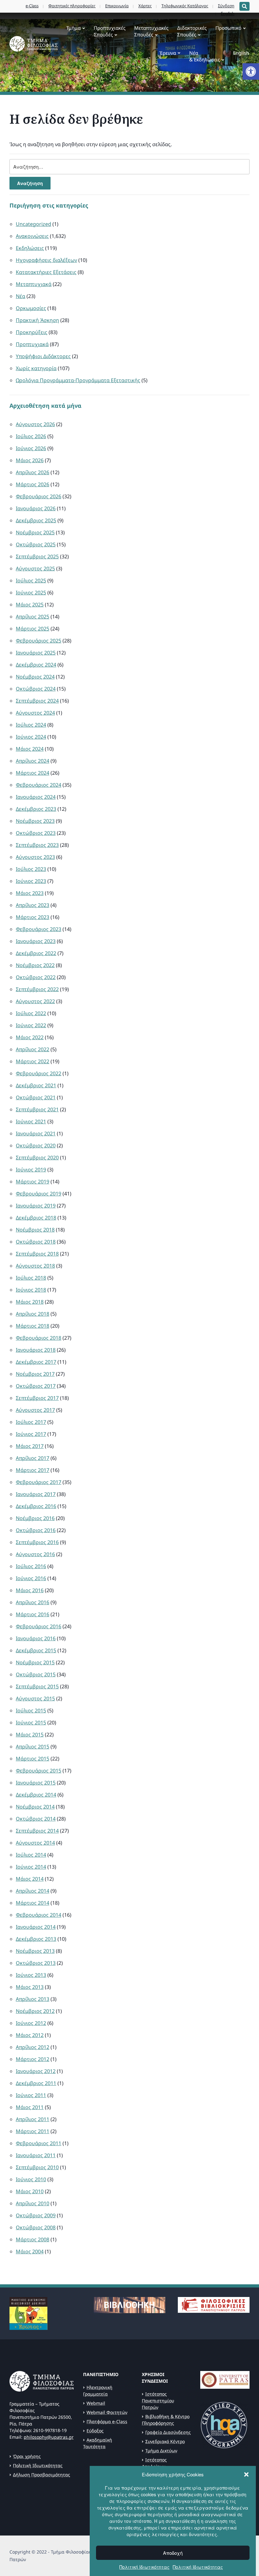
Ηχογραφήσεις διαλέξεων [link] (46, 260)
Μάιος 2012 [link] (30, 2035)
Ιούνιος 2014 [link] (31, 1867)
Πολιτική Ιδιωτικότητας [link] (145, 2567)
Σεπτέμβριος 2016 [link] (37, 1542)
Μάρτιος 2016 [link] (33, 1614)
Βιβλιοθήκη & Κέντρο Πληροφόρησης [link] (166, 2420)
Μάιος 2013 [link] (30, 1987)
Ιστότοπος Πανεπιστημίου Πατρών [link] (158, 2401)
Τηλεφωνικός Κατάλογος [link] (185, 6)
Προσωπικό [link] (228, 28)
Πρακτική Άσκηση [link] (37, 320)
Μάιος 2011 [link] (30, 2107)
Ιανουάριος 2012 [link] (36, 2071)
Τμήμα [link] (73, 28)
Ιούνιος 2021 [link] (31, 1121)
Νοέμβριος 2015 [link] (35, 1662)
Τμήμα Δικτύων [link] (161, 2451)
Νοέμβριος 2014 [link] (35, 1807)
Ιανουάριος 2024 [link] (36, 797)
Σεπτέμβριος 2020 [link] (37, 1158)
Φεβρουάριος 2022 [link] (39, 1073)
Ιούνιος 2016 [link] (31, 1578)
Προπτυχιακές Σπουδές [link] (110, 31)
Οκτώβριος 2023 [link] (36, 833)
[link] (251, 71)
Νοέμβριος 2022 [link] (35, 965)
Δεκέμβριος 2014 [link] (36, 1795)
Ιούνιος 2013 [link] (31, 1975)
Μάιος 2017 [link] (30, 1446)
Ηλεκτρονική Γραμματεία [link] (98, 2391)
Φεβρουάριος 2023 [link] (39, 929)
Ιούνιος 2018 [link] (31, 1290)
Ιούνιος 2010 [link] (31, 2179)
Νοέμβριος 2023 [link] (35, 821)
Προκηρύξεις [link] (32, 332)
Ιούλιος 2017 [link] (31, 1422)
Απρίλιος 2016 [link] (33, 1602)
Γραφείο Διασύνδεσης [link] (168, 2432)
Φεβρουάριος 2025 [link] (39, 641)
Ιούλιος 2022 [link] (31, 1013)
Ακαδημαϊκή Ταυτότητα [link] (98, 2443)
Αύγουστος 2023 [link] (35, 857)
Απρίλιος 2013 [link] (33, 1999)
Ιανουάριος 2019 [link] (36, 1206)
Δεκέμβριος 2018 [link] (36, 1218)
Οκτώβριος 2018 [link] (36, 1242)
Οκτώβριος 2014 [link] (36, 1819)
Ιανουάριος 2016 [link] (36, 1638)
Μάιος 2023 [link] (30, 893)
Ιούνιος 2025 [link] (31, 593)
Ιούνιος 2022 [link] (31, 1025)
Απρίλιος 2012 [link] (33, 2047)
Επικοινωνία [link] (117, 6)
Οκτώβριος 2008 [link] (36, 2227)
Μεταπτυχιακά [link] (34, 284)
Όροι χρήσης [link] (27, 2456)
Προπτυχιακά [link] (32, 344)
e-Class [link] (32, 6)
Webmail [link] (96, 2403)
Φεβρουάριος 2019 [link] (39, 1194)
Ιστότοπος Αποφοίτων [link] (154, 2463)
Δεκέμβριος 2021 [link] (36, 1085)
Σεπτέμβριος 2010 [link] (37, 2167)
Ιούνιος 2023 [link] (31, 881)
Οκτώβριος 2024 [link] (36, 689)
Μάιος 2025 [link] (30, 605)
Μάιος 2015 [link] (30, 1735)
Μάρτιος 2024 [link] (33, 773)
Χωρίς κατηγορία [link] (36, 368)
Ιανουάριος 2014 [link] (36, 1927)
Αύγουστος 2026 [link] (35, 424)
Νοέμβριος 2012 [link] (35, 2011)
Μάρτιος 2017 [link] (33, 1470)
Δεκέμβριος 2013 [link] (36, 1939)
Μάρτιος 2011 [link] (33, 2131)
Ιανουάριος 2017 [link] (36, 1494)
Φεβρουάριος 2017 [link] (39, 1482)
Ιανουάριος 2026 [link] (36, 508)
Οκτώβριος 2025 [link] (36, 544)
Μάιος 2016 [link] (30, 1590)
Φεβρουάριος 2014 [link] (39, 1915)
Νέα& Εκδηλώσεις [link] (205, 56)
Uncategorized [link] (33, 224)
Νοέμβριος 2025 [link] (35, 532)
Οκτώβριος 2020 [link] (36, 1145)
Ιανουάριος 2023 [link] (36, 941)
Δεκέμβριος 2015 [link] (36, 1650)
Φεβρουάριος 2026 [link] (39, 496)
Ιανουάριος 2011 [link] (36, 2155)
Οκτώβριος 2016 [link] (36, 1530)
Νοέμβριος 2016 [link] (35, 1518)
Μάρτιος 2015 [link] (33, 1759)
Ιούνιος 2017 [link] (31, 1434)
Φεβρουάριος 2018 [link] (39, 1338)
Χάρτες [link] (145, 6)
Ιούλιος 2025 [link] (31, 580)
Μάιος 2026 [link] (30, 460)
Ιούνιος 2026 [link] (31, 448)
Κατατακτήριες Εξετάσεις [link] (46, 272)
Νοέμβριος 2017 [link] (35, 1374)
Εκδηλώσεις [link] (30, 248)
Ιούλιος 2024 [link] (31, 725)
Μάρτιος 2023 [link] (33, 917)
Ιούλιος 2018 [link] (31, 1278)
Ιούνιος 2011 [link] (31, 2095)
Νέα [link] (21, 296)
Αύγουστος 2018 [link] (35, 1266)
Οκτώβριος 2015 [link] (36, 1674)
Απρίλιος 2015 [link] (33, 1747)
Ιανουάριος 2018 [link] (36, 1350)
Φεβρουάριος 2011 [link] (39, 2143)
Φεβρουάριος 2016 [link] (39, 1626)
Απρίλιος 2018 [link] (33, 1314)
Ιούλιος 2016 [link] (31, 1566)
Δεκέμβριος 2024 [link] (36, 665)
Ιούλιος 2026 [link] (31, 436)
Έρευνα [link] (168, 53)
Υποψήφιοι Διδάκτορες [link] (43, 356)
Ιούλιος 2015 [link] (31, 1710)
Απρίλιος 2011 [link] (33, 2119)
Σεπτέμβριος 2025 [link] (37, 556)
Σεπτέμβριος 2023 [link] (37, 845)
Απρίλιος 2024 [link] (33, 761)
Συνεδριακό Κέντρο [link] (165, 2441)
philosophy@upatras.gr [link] (49, 2437)
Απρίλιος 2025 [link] (33, 617)
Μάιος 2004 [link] (30, 2251)
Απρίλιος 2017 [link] (33, 1458)
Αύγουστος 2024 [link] (35, 713)
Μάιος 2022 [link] (30, 1037)
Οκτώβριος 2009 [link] (36, 2215)
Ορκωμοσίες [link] (31, 308)
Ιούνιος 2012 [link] (31, 2023)
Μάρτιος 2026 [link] (33, 484)
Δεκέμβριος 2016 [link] (36, 1506)
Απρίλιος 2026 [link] (33, 472)
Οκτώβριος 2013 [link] (36, 1963)
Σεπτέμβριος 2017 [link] (37, 1398)
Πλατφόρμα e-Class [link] (107, 2421)
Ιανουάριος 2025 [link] (36, 653)
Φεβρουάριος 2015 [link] (39, 1771)
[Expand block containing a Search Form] (244, 6)
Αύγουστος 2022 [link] (35, 1001)
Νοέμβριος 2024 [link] (35, 677)
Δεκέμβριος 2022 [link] (36, 953)
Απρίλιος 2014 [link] (33, 1891)
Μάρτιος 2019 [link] (33, 1182)
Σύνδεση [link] (226, 6)
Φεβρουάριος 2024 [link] (39, 785)
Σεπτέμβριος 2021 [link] (37, 1109)
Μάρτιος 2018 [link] (33, 1326)
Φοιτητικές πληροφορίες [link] (72, 6)
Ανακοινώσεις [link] (32, 236)
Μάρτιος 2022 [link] (33, 1061)
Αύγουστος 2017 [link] (35, 1410)
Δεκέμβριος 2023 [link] (36, 809)
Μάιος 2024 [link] (30, 749)
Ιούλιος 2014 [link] (31, 1855)
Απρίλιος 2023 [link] (33, 905)
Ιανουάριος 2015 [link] (36, 1783)
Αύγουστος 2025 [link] (35, 568)
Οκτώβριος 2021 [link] (36, 1097)
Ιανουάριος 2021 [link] (36, 1133)
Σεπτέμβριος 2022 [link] (37, 989)
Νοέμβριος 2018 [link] (35, 1230)
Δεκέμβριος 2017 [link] (36, 1362)
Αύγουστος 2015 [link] (35, 1698)
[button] (246, 2474)
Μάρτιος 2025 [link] (33, 629)
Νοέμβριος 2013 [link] (35, 1951)
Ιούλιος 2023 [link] (31, 869)
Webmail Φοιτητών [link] (107, 2412)
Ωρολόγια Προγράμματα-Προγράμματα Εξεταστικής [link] (78, 380)
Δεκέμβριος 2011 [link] (36, 2083)
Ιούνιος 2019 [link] (31, 1170)
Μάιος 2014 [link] (30, 1879)
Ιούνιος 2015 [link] (31, 1723)
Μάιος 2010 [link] (30, 2191)
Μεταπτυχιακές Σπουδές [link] (151, 31)
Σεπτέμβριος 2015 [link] (37, 1686)
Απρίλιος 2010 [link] (33, 2203)
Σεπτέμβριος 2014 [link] (37, 1831)
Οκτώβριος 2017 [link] (36, 1386)
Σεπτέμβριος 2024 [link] (37, 701)
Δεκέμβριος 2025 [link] (36, 520)
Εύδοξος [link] (95, 2431)
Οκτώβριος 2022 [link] (36, 977)
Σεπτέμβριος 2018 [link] (37, 1254)
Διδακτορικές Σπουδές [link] (192, 31)
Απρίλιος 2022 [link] (33, 1049)
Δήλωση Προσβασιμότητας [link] (42, 2475)
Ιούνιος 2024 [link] (31, 737)
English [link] (241, 53)
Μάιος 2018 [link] (30, 1302)
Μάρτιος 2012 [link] (33, 2059)
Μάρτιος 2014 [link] (33, 1903)
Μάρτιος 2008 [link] (33, 2239)
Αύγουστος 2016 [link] (35, 1554)
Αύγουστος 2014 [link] (35, 1843)
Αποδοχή (173, 2553)
